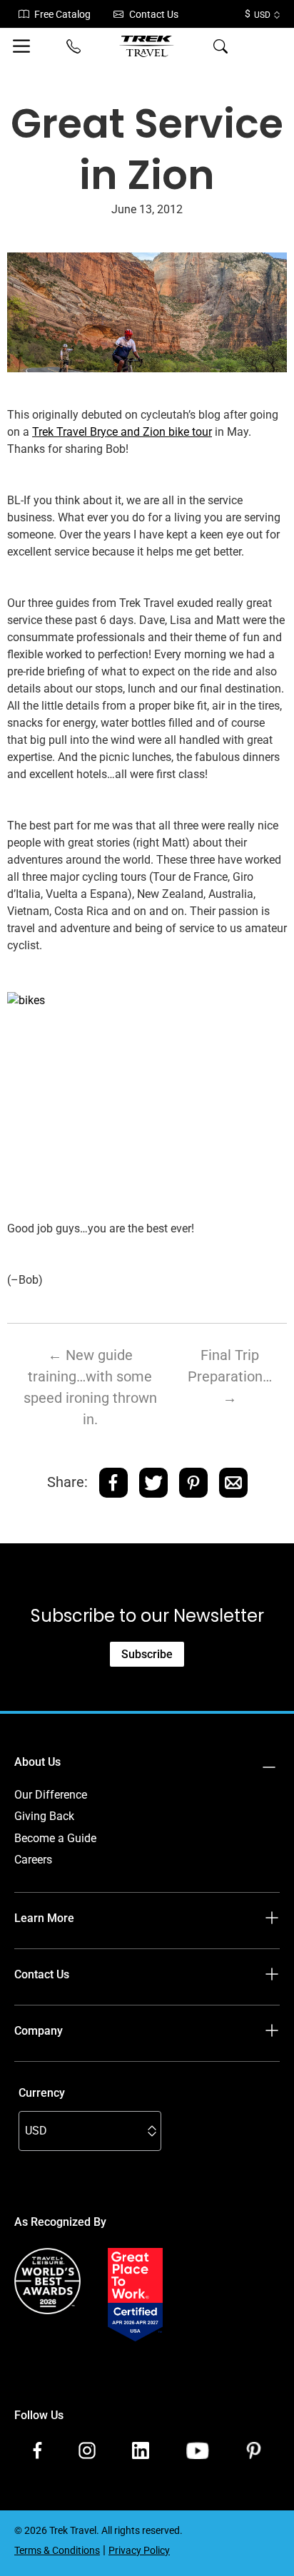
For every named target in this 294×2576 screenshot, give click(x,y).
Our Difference (51, 1795)
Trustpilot (38, 2358)
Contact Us (154, 14)
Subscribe (147, 1654)
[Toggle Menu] (24, 46)
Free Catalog (62, 14)
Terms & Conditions (57, 2550)
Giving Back (44, 1816)
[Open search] (220, 46)
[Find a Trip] (270, 46)
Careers (33, 1860)
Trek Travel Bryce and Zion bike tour (122, 432)
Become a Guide (55, 1838)
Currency (42, 2093)
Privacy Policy (139, 2550)
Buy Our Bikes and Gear (73, 2074)
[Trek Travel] (147, 46)
